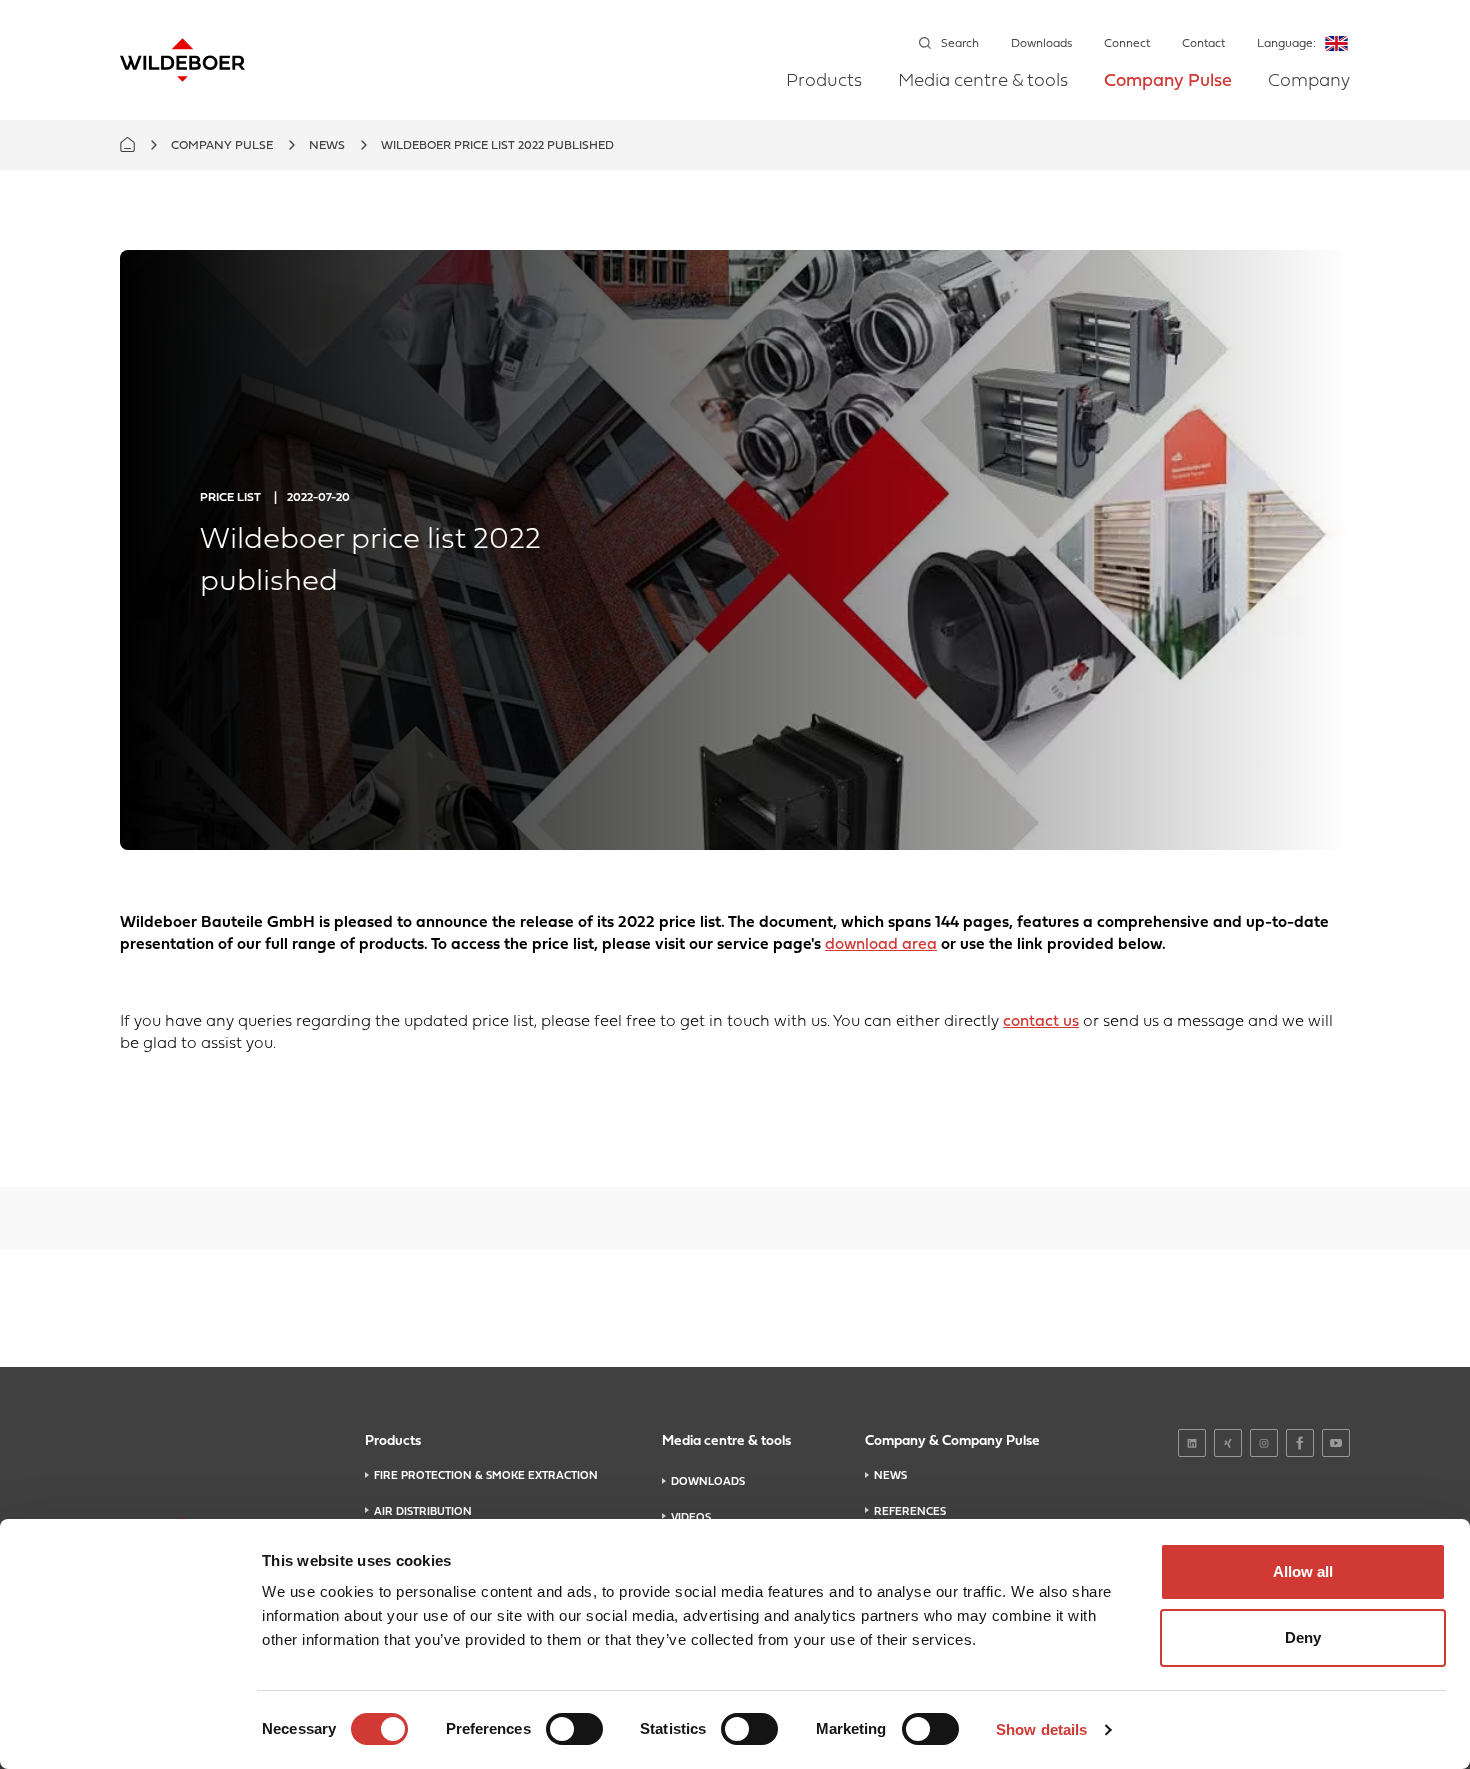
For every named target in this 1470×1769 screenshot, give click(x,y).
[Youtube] (1336, 1443)
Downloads (1041, 44)
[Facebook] (1300, 1443)
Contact (1203, 44)
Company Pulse (1168, 82)
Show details (1041, 1729)
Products (824, 82)
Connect (1127, 44)
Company (1309, 82)
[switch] (574, 1729)
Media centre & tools (983, 82)
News (327, 146)
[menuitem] (824, 95)
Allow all (1303, 1571)
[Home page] (182, 60)
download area (881, 945)
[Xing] (1228, 1443)
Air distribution (423, 1512)
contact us (1041, 1022)
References (910, 1512)
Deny (1303, 1637)
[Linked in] (1192, 1443)
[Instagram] (1264, 1443)
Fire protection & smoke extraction (486, 1476)
